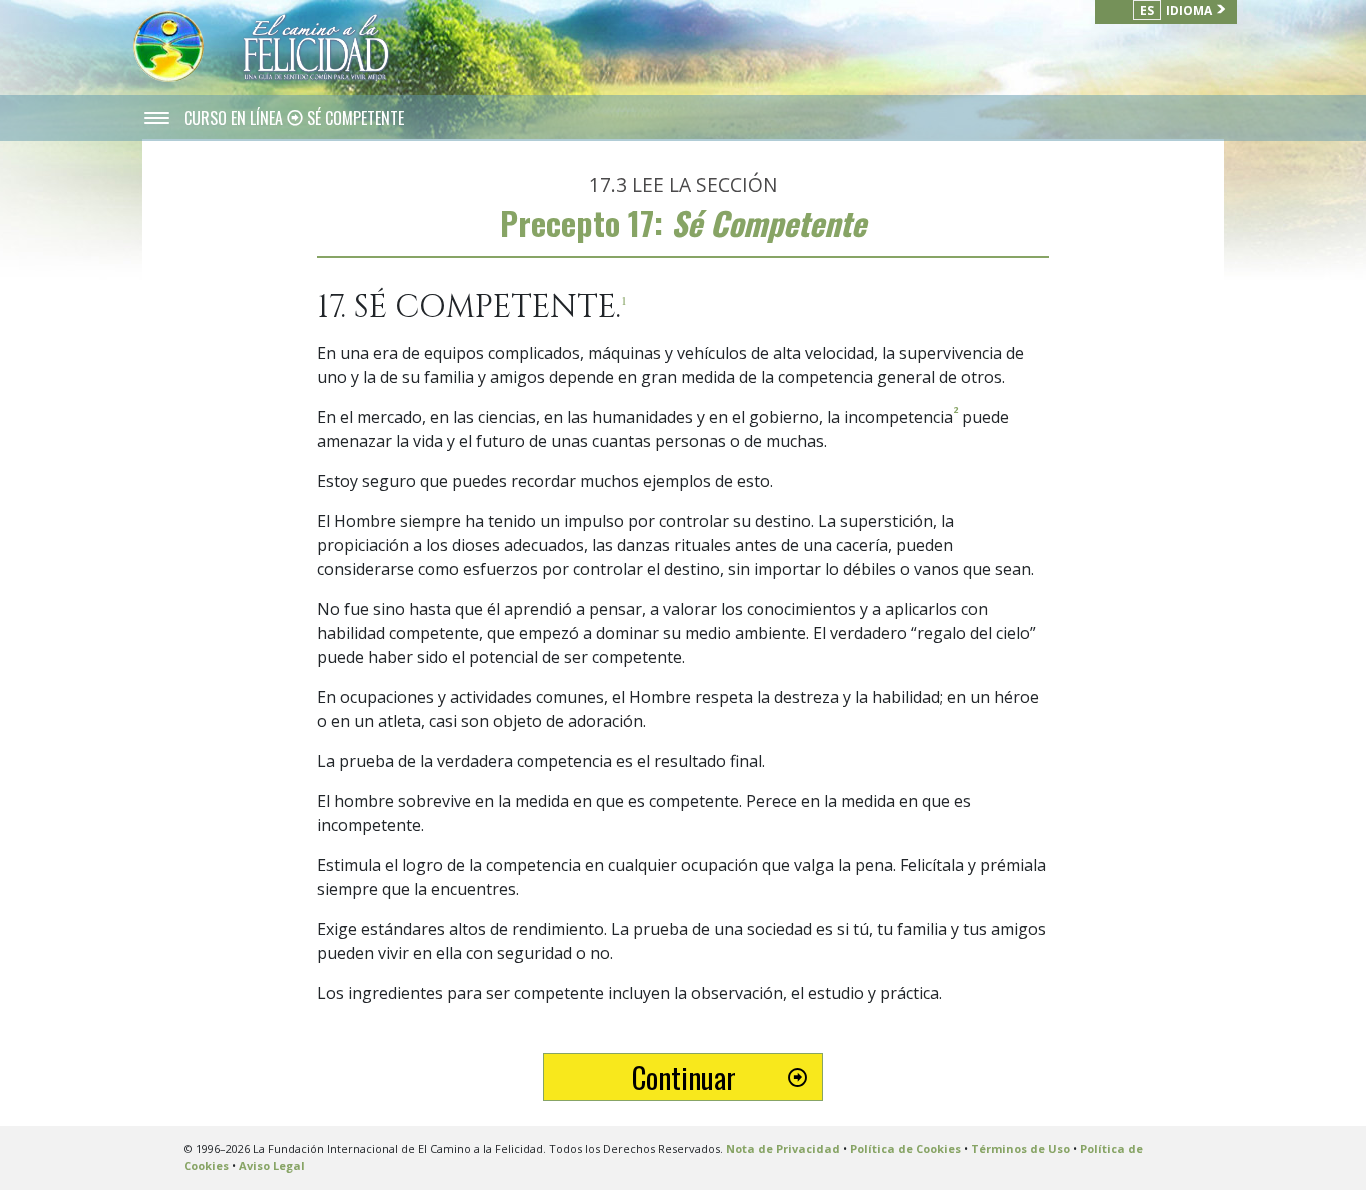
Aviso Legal (272, 1165)
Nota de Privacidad (783, 1148)
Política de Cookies (905, 1148)
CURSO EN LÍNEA (235, 118)
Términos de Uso (1020, 1148)
